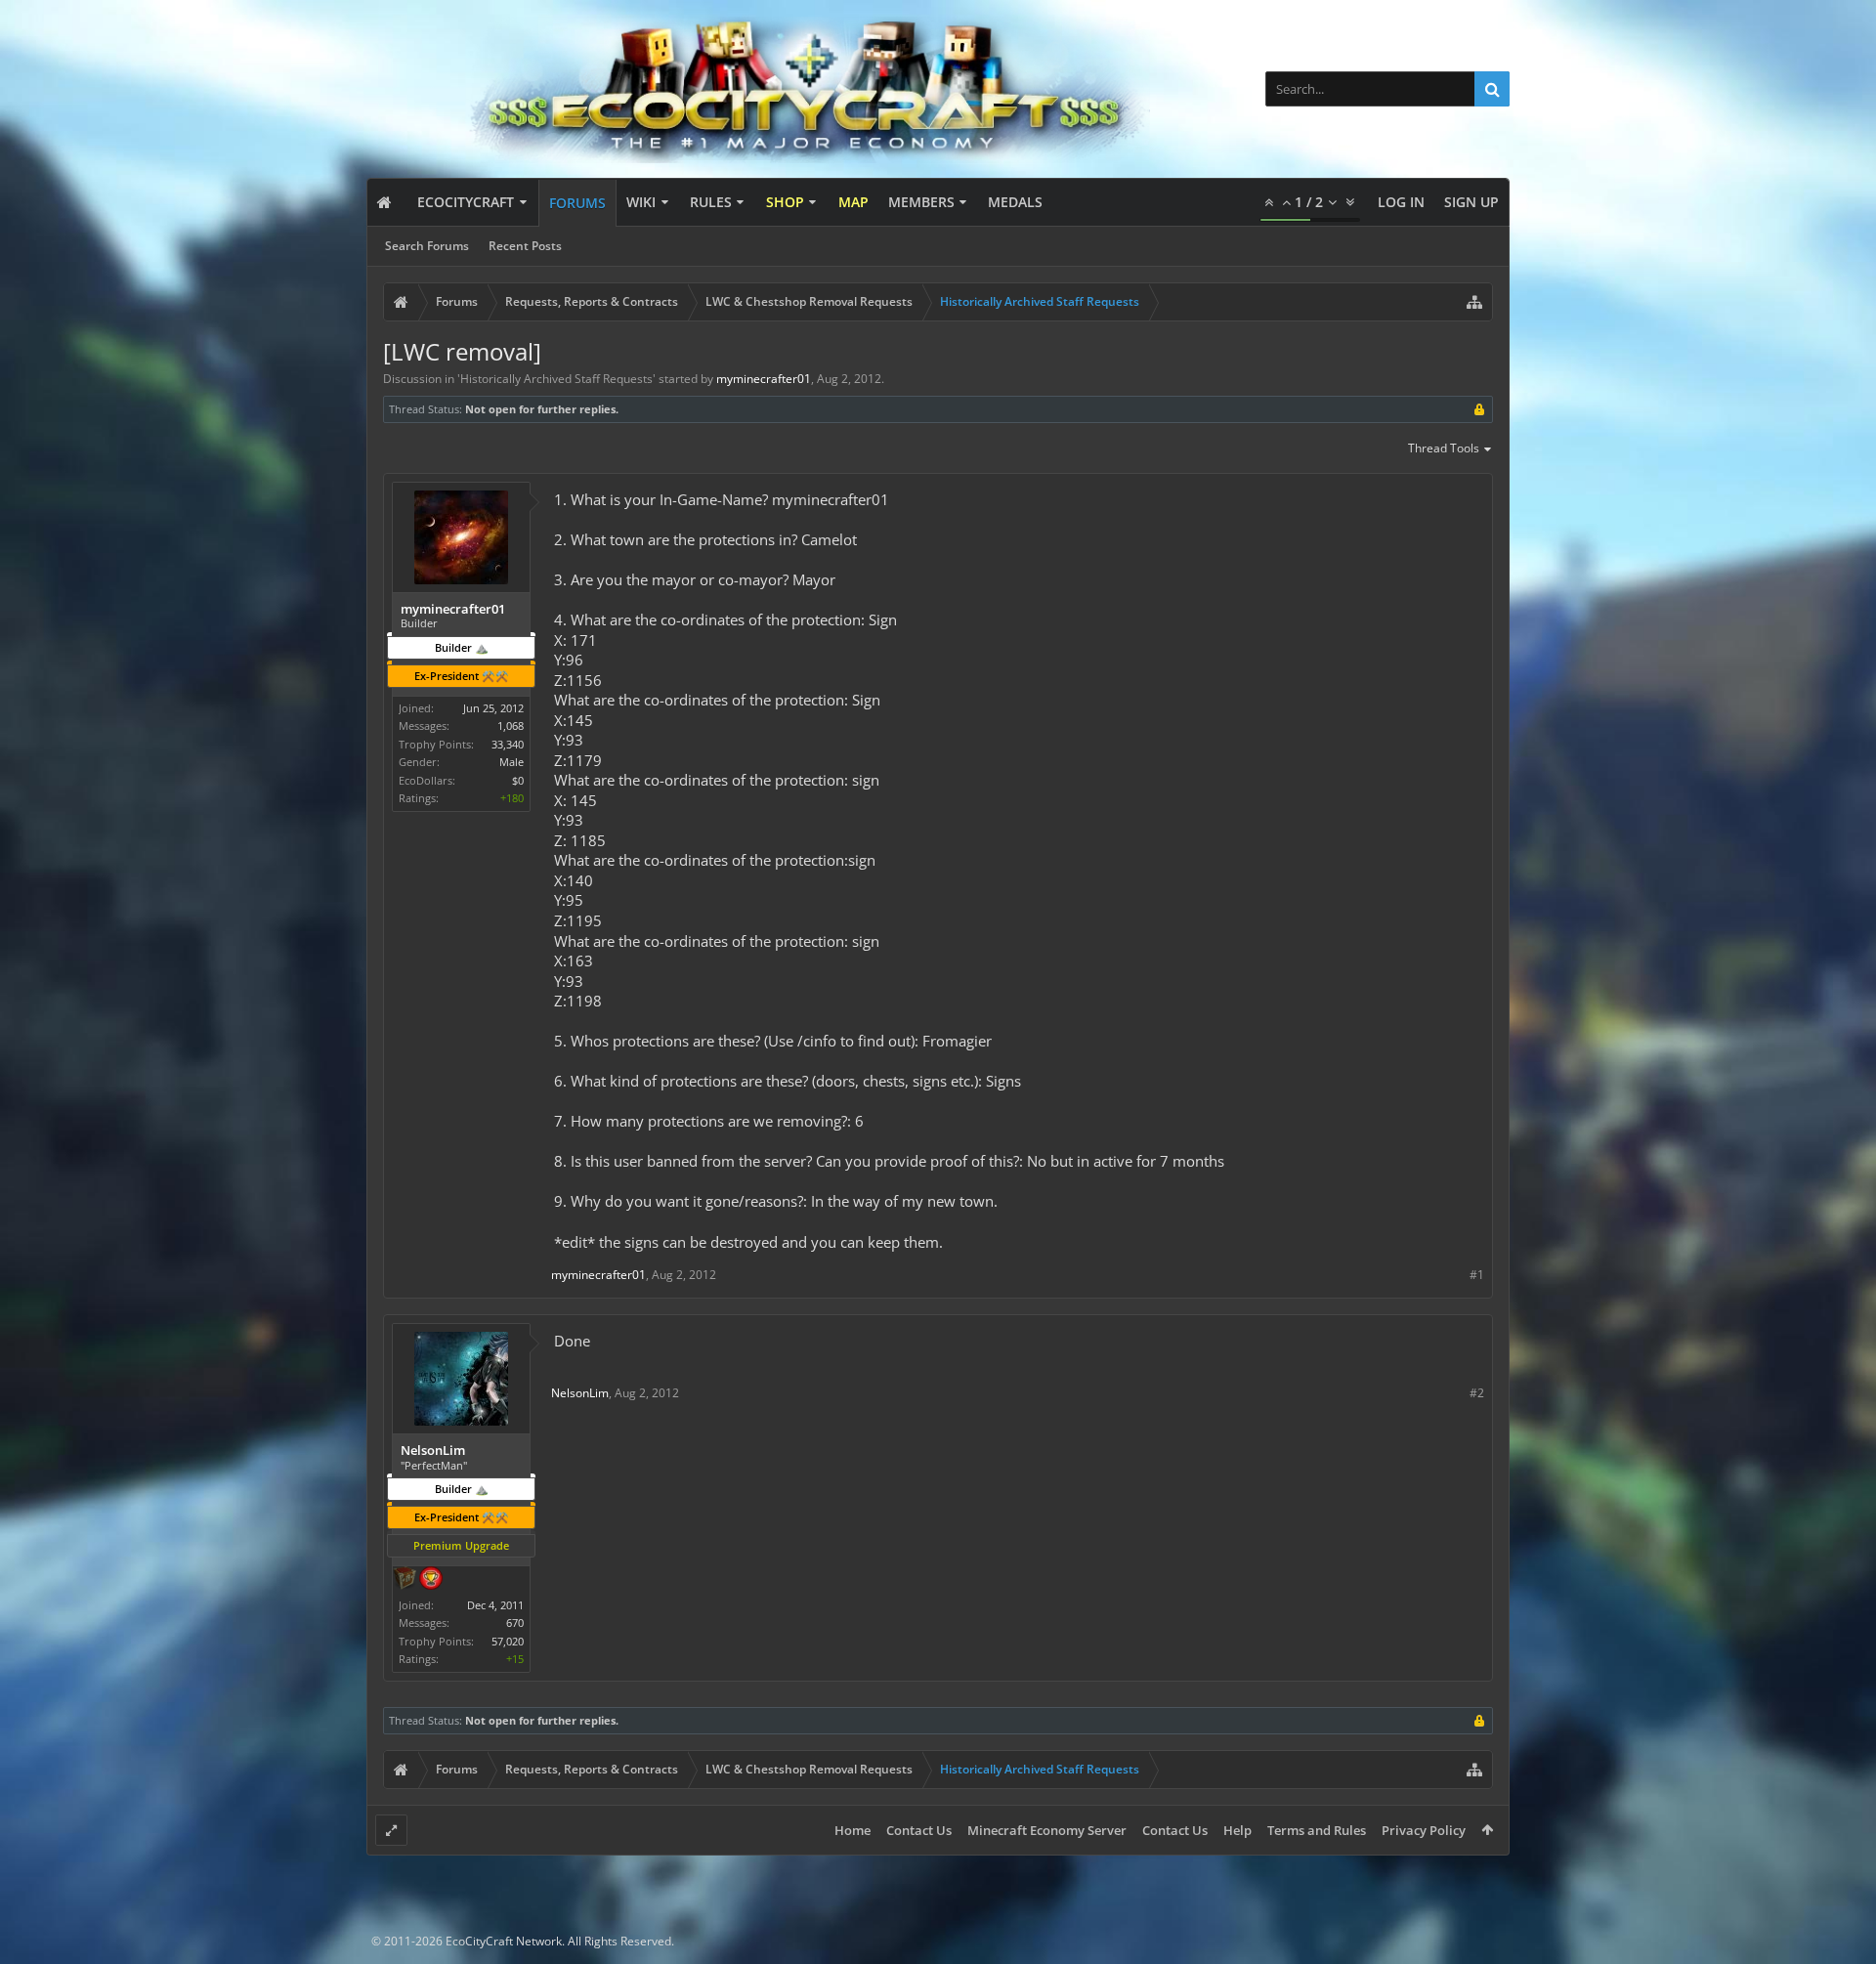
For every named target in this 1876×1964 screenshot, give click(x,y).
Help (1237, 1830)
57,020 (508, 1641)
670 (515, 1622)
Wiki (641, 202)
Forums (577, 203)
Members (921, 202)
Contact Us (919, 1830)
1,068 (511, 726)
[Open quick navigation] (1474, 302)
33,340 (508, 744)
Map (853, 202)
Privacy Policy (1424, 1830)
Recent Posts (525, 246)
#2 (1477, 1393)
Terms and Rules (1317, 1830)
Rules (711, 202)
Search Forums (427, 246)
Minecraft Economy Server (1047, 1830)
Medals (1015, 202)
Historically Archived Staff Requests (556, 379)
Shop (785, 202)
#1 (1477, 1275)
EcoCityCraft (466, 202)
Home (853, 1830)
